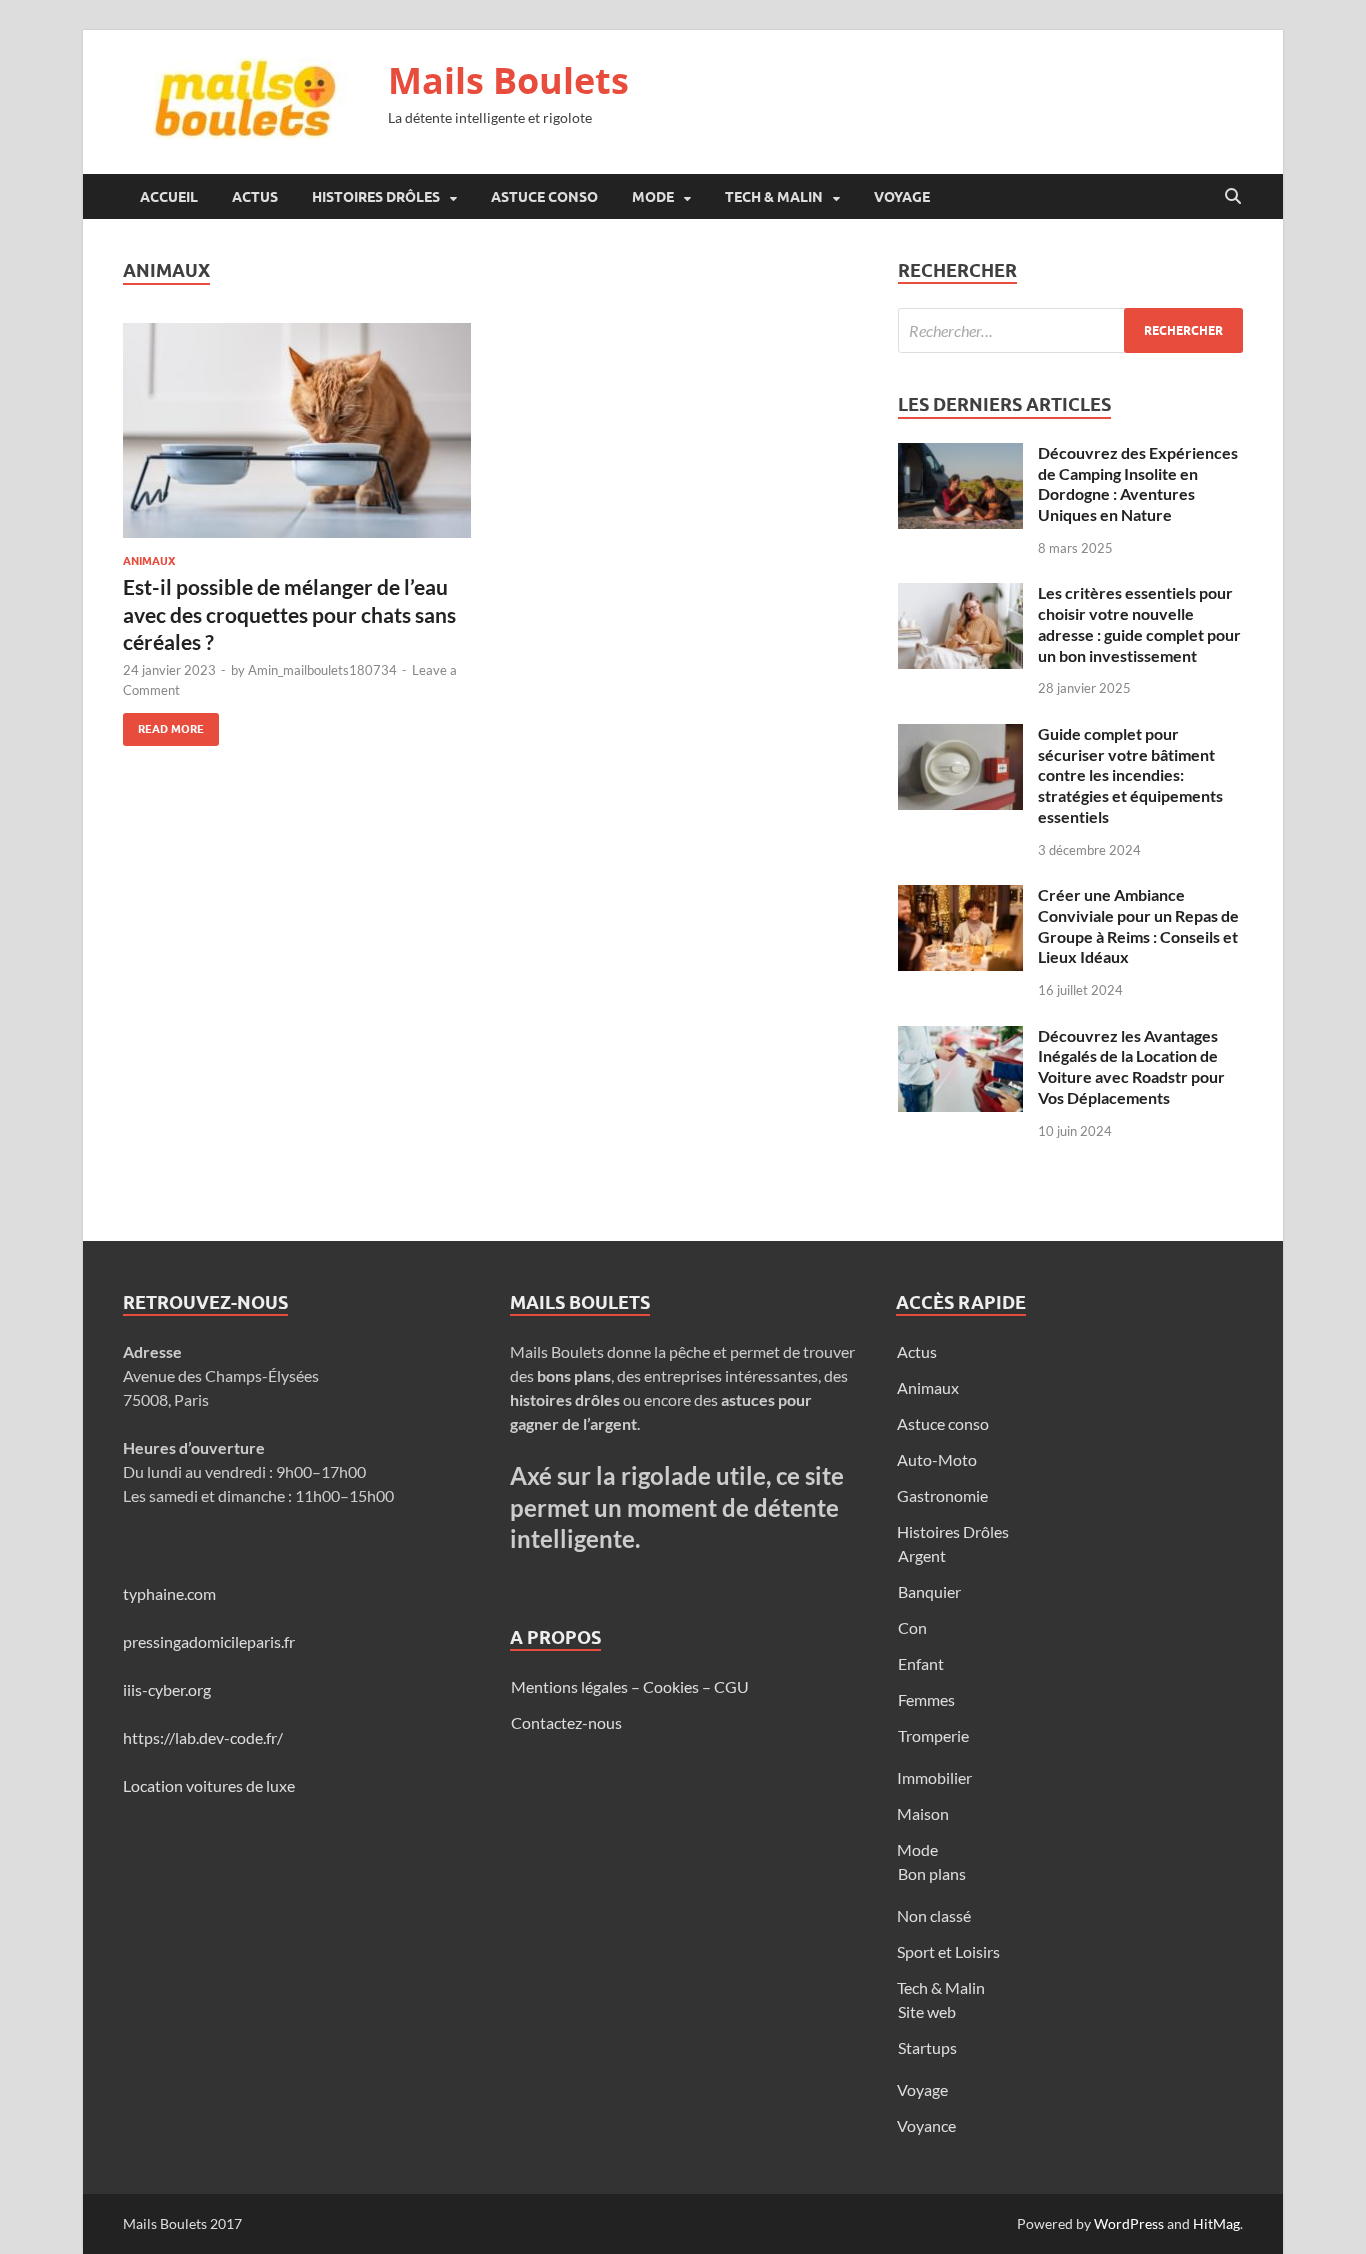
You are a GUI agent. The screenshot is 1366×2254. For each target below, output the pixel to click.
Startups (927, 2047)
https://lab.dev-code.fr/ (203, 1737)
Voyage (902, 197)
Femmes (926, 1699)
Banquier (929, 1591)
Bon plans (932, 1873)
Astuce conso (544, 197)
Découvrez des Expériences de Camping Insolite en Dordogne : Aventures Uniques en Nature (1138, 483)
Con (912, 1627)
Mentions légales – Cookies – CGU (630, 1686)
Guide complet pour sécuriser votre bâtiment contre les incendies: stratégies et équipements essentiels (1130, 775)
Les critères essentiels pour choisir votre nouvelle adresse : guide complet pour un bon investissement (1139, 623)
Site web (927, 2011)
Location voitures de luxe (209, 1785)
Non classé (934, 1915)
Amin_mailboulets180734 (322, 670)
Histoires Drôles (376, 197)
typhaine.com (169, 1593)
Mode (653, 197)
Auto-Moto (937, 1459)
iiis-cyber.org (167, 1689)
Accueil (169, 197)
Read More (163, 724)
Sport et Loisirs (948, 1951)
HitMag (1216, 2223)
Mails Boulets (508, 80)
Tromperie (933, 1735)
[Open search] (1233, 197)
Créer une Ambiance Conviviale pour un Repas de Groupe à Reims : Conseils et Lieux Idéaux (1138, 925)
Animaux (149, 561)
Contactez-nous (566, 1722)
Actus (255, 197)
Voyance (926, 2125)
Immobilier (934, 1777)
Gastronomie (942, 1495)
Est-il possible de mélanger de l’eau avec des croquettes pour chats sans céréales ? (289, 614)
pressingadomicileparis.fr (209, 1641)
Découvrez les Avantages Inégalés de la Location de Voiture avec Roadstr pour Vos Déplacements (1131, 1066)
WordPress (1129, 2223)
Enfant (921, 1663)
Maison (923, 1813)
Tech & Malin (774, 197)
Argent (922, 1555)
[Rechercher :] (1070, 330)
